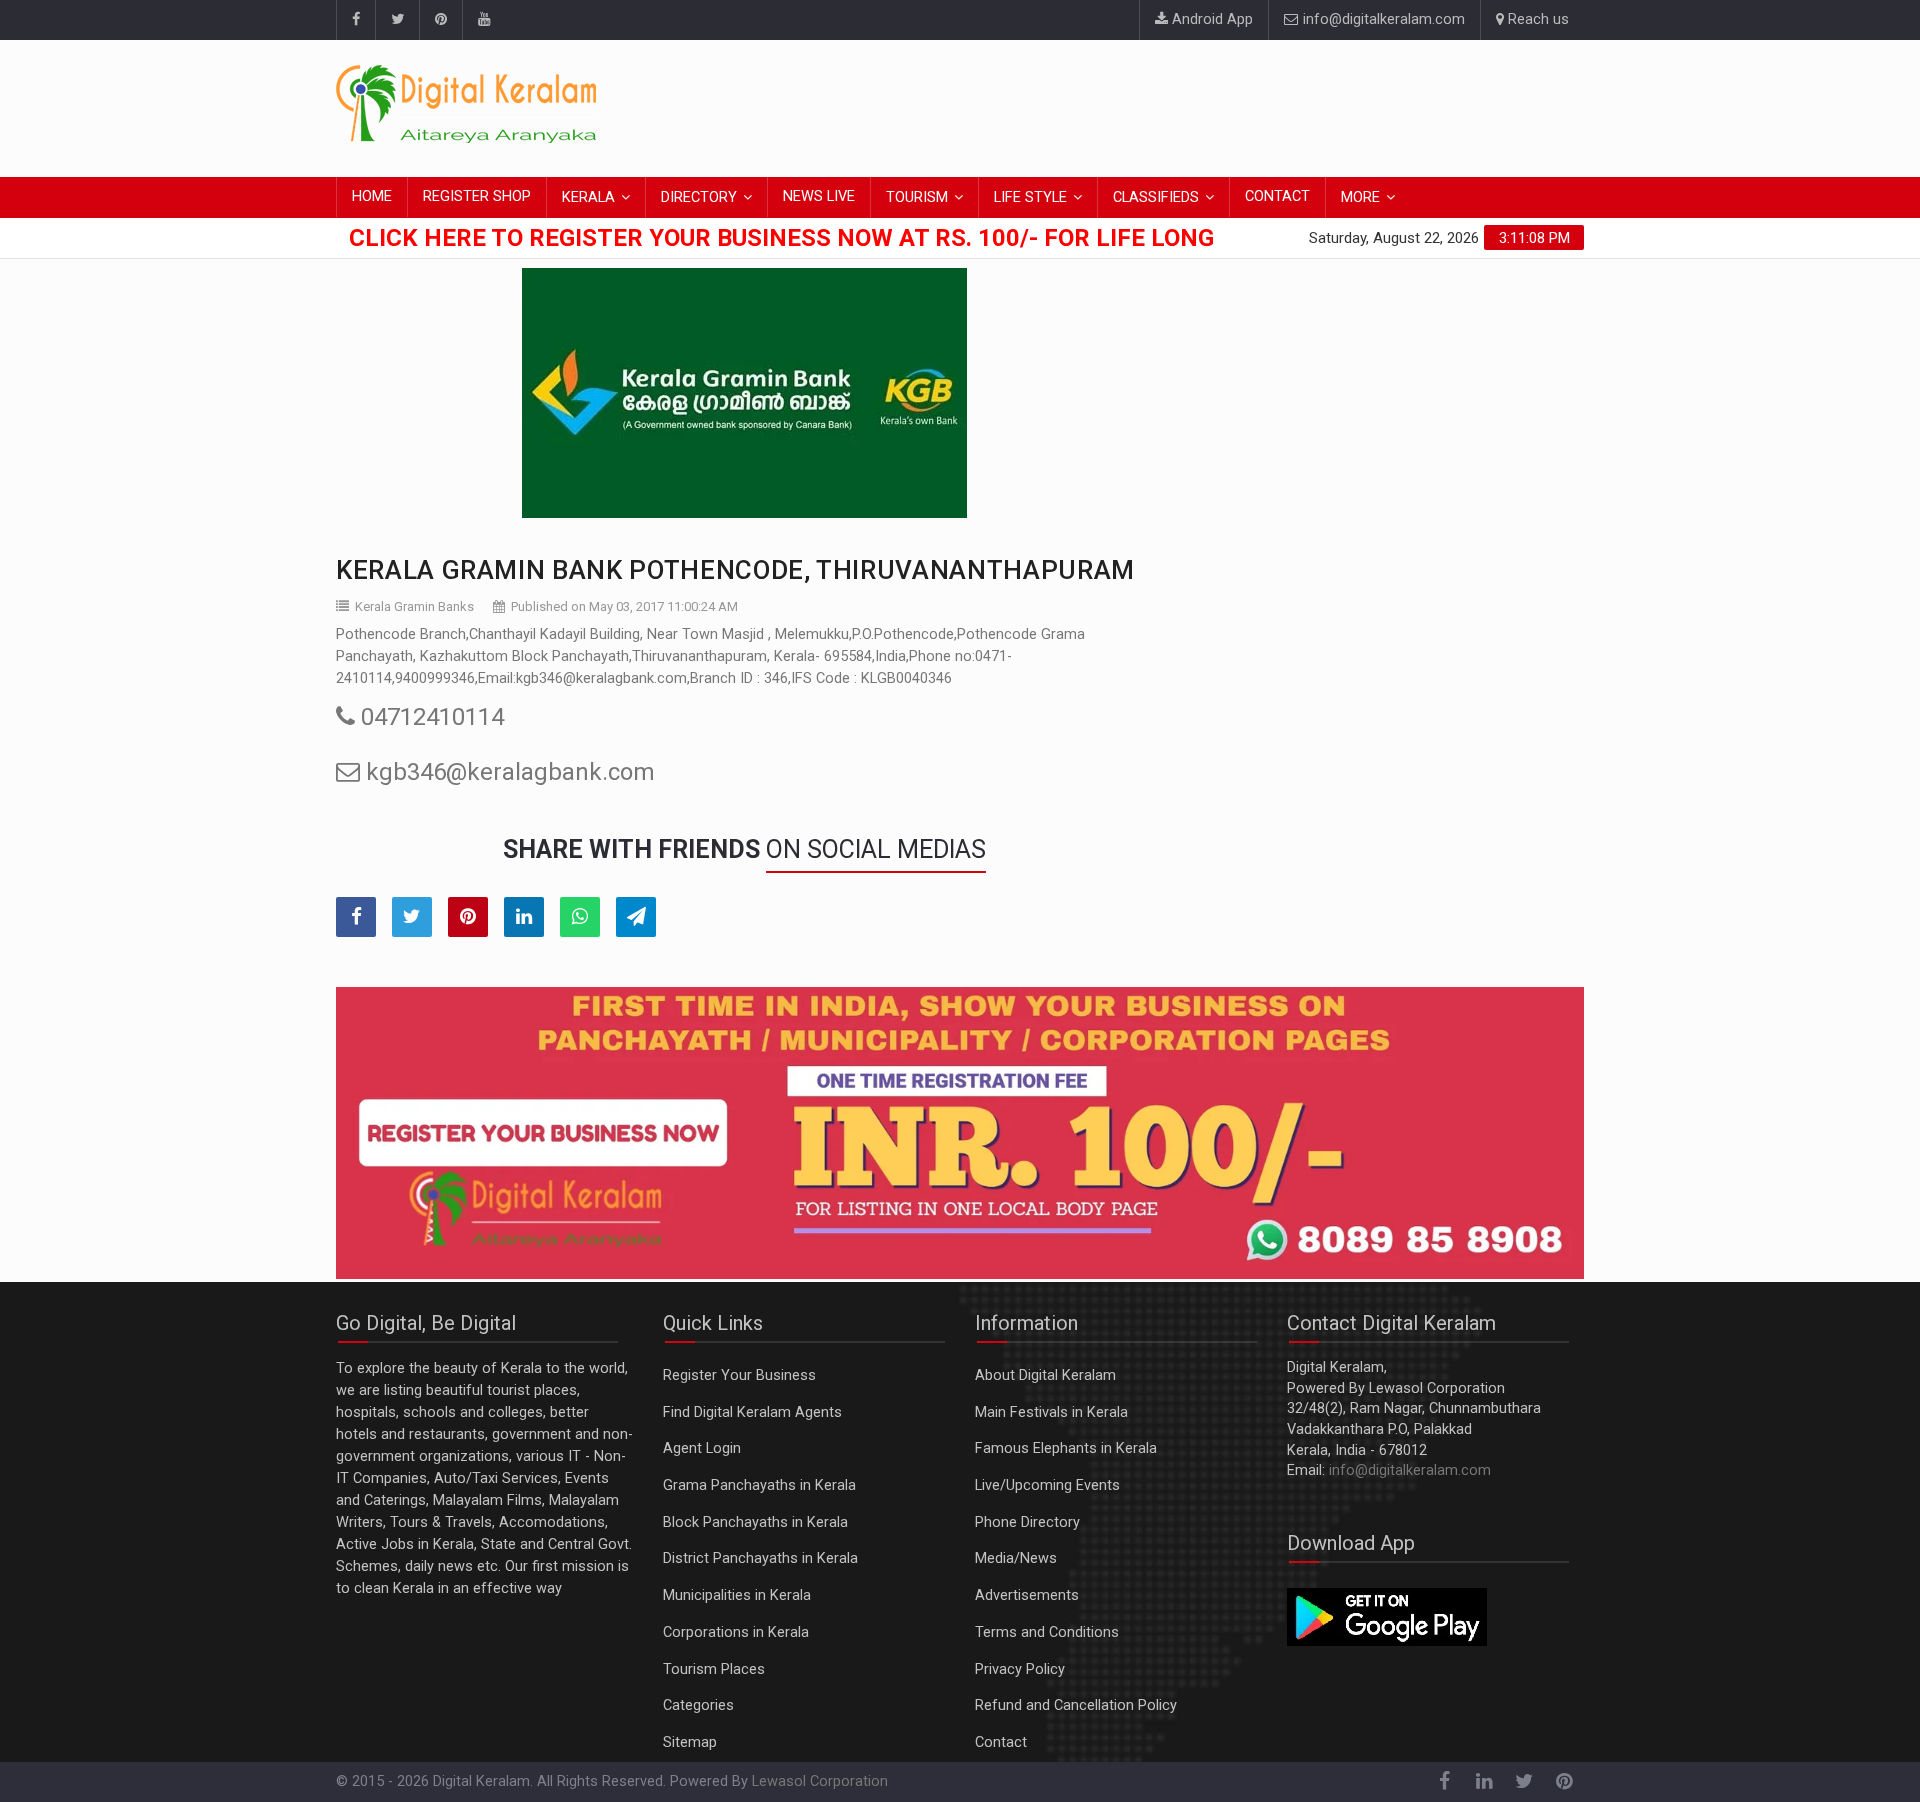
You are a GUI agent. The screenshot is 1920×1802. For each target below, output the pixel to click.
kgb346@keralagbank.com (507, 772)
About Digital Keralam (1045, 1375)
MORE (1360, 197)
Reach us (1536, 19)
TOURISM (917, 197)
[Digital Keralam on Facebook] (355, 20)
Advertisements (1027, 1595)
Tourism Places (714, 1669)
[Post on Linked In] (524, 917)
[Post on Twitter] (412, 917)
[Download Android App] (1387, 1616)
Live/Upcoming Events (1047, 1485)
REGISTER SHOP (477, 196)
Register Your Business (739, 1375)
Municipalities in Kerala (737, 1595)
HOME (372, 196)
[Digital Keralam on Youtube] (483, 20)
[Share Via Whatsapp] (580, 917)
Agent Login (702, 1448)
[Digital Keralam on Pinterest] (440, 20)
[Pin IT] (468, 917)
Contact (1001, 1742)
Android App (1210, 19)
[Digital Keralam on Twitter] (397, 20)
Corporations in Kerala (736, 1632)
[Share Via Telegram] (636, 917)
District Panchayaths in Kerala (760, 1558)
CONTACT (1277, 196)
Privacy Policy (1020, 1669)
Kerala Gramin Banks (414, 606)
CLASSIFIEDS (1156, 197)
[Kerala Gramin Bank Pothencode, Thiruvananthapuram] (744, 393)
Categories (698, 1705)
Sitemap (690, 1742)
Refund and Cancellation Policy (1076, 1705)
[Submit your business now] (960, 1133)
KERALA (588, 197)
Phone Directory (1027, 1522)
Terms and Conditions (1047, 1632)
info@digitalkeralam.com (1382, 19)
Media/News (1016, 1558)
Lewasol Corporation (820, 1781)
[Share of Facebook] (356, 917)
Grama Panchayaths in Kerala (759, 1485)
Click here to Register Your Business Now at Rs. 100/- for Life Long (781, 238)
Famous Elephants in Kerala (1066, 1448)
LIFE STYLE (1030, 197)
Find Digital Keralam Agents (752, 1412)
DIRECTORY (699, 197)
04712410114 (429, 717)
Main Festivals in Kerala (1051, 1412)
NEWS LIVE (819, 196)
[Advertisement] (1220, 105)
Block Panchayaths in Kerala (755, 1522)
